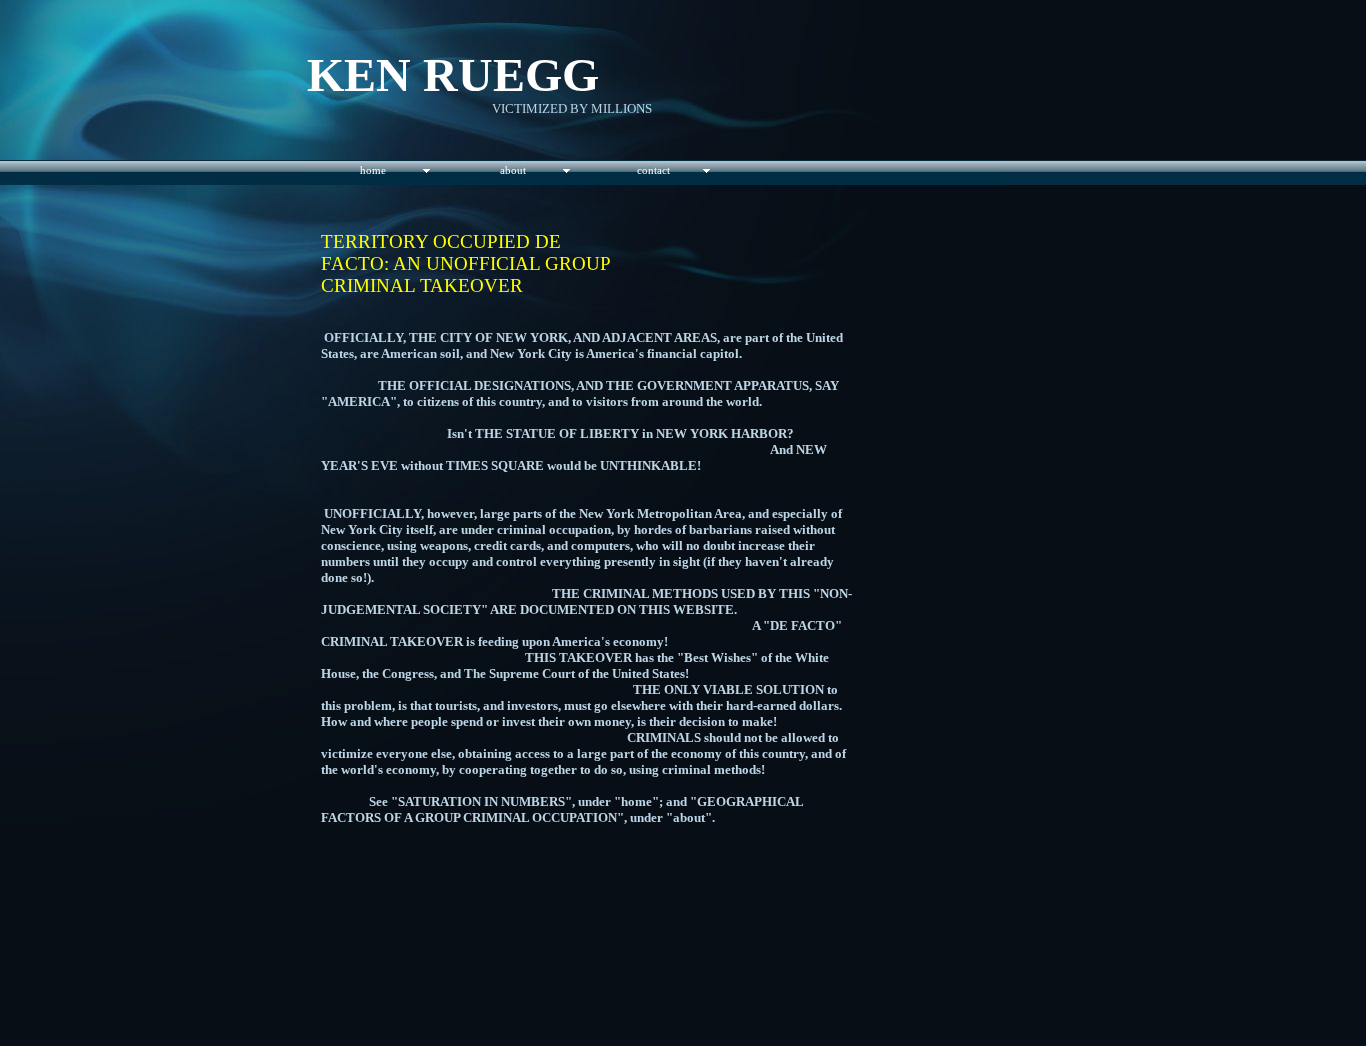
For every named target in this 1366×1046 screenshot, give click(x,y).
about (513, 170)
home (373, 170)
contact (653, 170)
